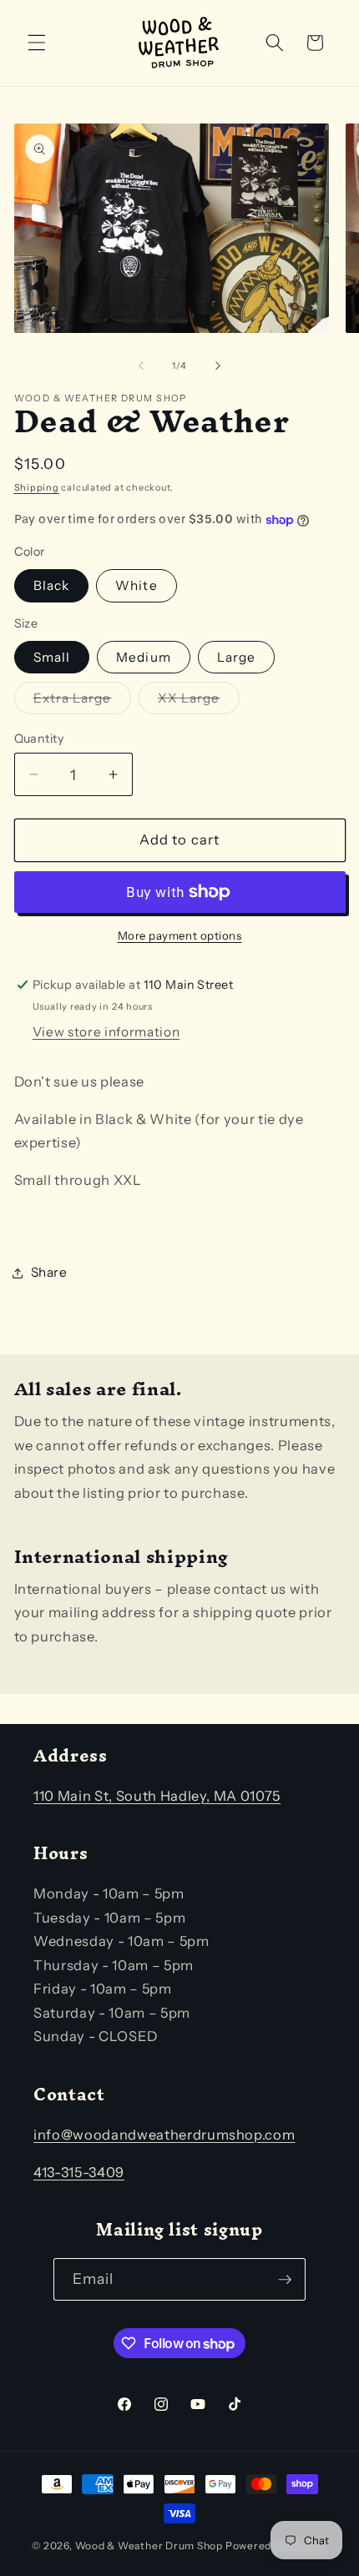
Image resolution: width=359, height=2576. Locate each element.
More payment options (180, 935)
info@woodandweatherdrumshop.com (164, 2135)
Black (52, 585)
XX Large (199, 702)
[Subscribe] (285, 2280)
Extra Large (82, 702)
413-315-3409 (79, 2172)
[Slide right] (218, 365)
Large (237, 657)
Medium (144, 657)
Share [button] (49, 1272)
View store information (106, 1032)
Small (52, 657)
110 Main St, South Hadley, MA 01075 (157, 1796)
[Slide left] (141, 365)
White (137, 585)
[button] (37, 43)
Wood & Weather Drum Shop (149, 2546)
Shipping (37, 487)
